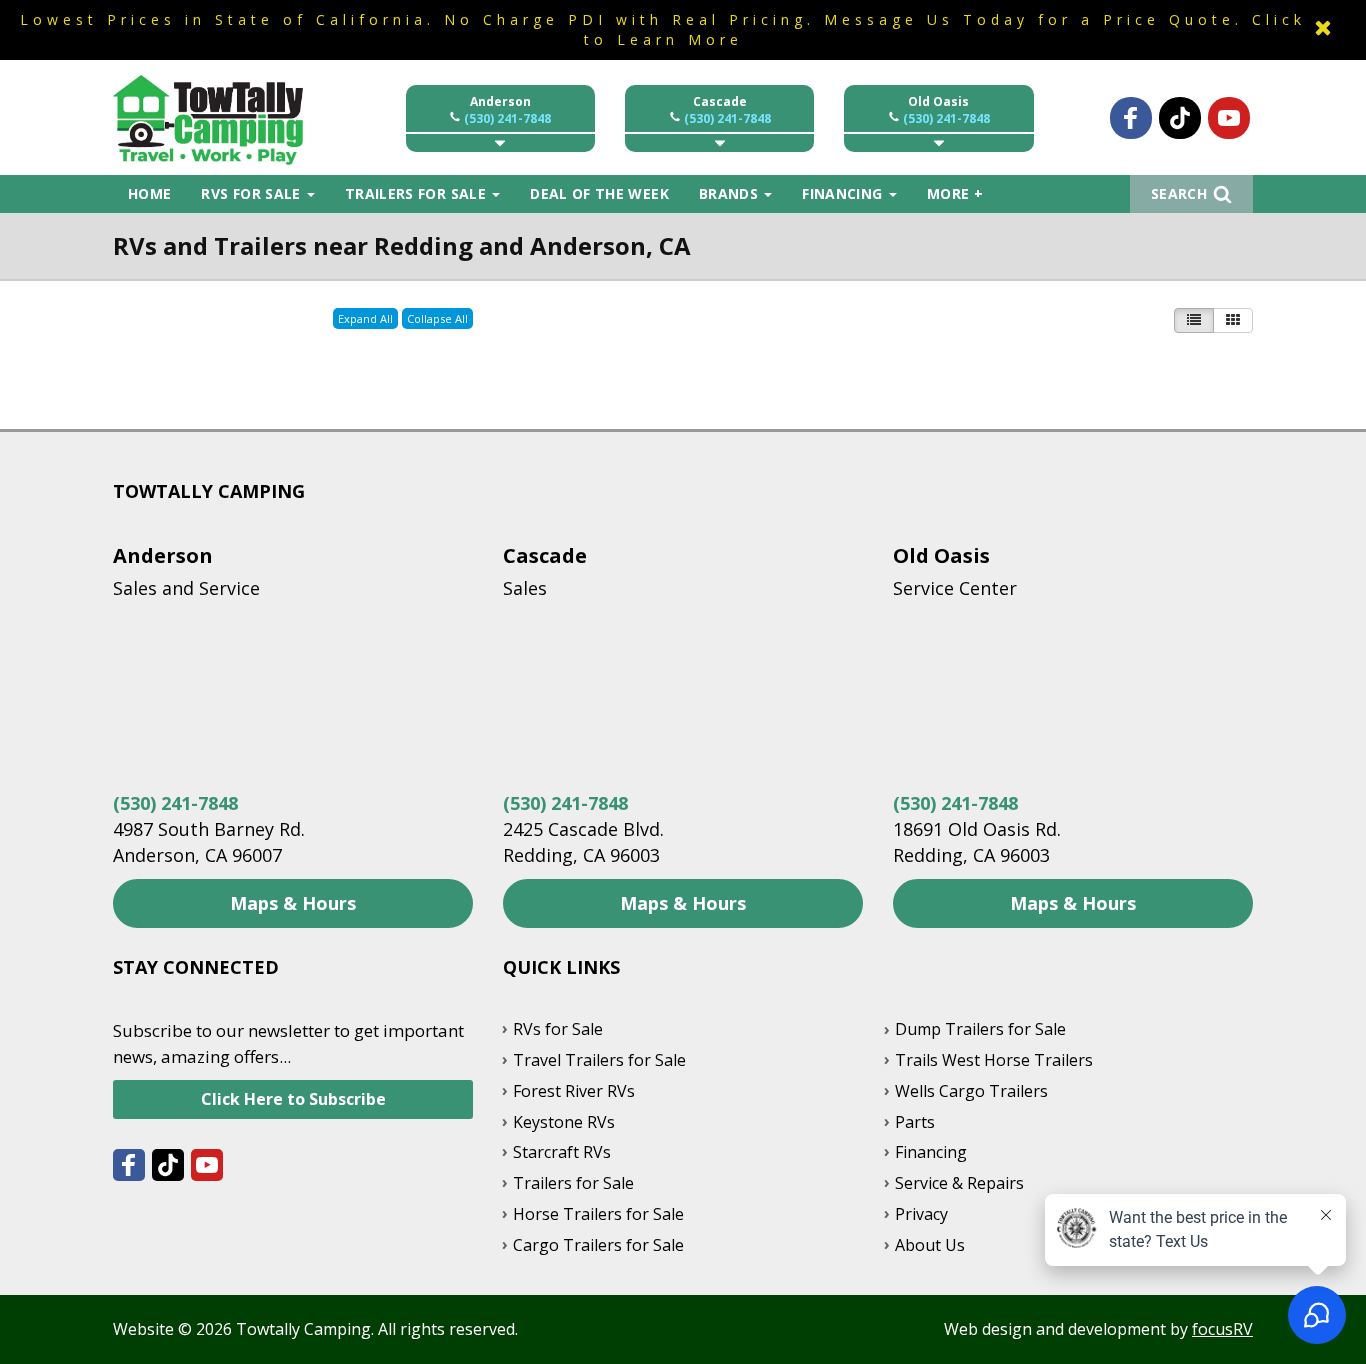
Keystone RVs (564, 1122)
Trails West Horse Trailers (994, 1060)
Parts (915, 1122)
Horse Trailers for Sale (598, 1214)
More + (955, 193)
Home (149, 193)
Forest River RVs (574, 1091)
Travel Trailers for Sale (599, 1060)
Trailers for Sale (417, 193)
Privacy (921, 1214)
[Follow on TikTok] (1180, 118)
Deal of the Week (599, 193)
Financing (844, 193)
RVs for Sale (253, 193)
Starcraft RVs (562, 1152)
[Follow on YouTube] (1229, 118)
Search (1179, 193)
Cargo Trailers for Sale (598, 1245)
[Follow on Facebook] (1131, 118)
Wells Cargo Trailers (971, 1091)
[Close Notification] (1323, 29)
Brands (730, 193)
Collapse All (437, 318)
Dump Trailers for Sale (980, 1029)
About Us (930, 1245)
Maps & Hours (293, 903)
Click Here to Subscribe (293, 1099)
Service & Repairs (959, 1183)
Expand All (365, 318)
